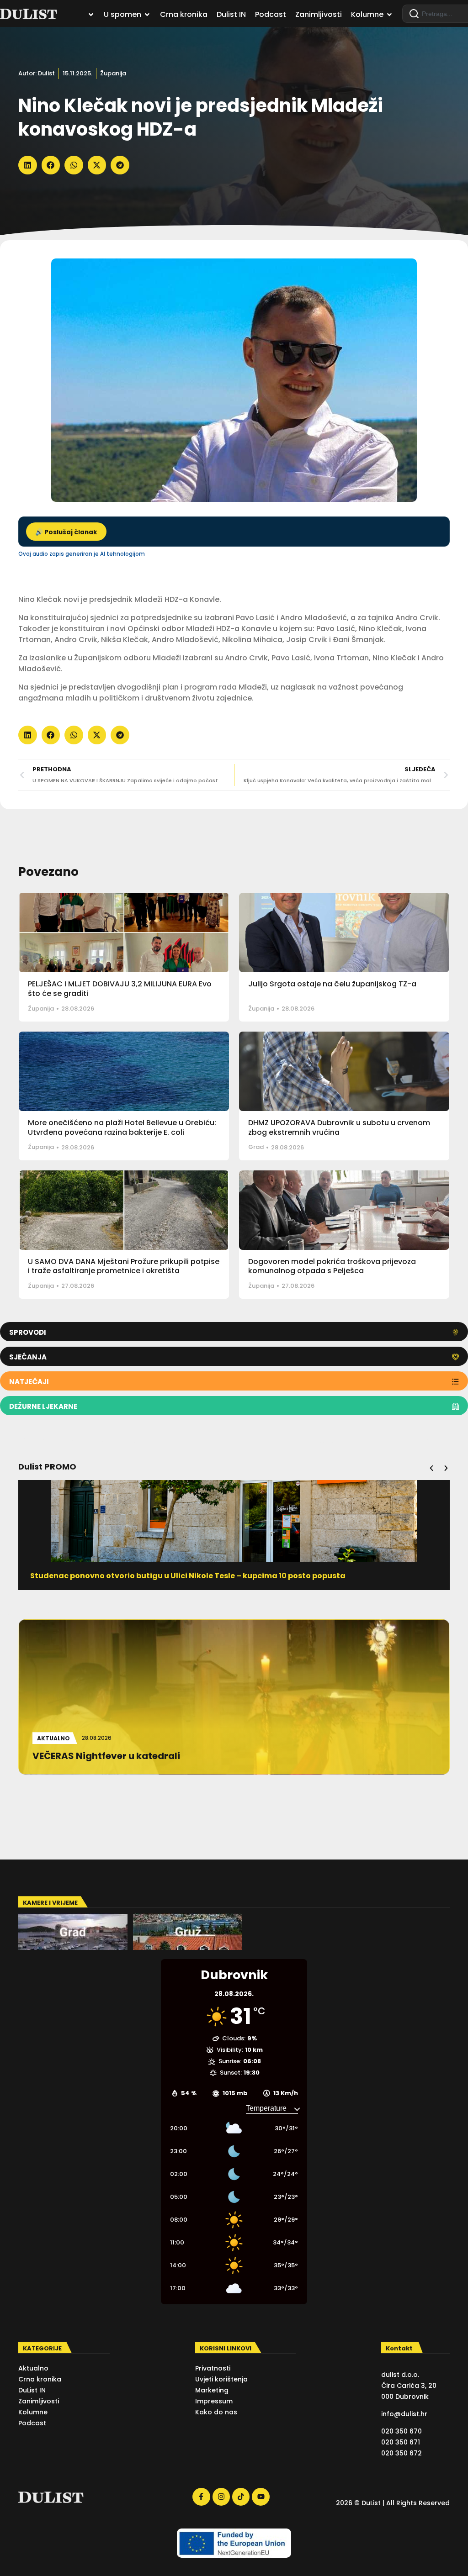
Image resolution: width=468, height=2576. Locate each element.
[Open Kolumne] (389, 15)
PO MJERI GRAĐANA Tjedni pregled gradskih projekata (136, 1576)
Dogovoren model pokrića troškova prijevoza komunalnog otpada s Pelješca (332, 1266)
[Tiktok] (241, 2497)
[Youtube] (261, 2497)
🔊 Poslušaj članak (66, 532)
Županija (113, 73)
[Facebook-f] (201, 2497)
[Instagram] (221, 2497)
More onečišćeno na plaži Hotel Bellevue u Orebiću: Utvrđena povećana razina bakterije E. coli (122, 1127)
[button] (28, 165)
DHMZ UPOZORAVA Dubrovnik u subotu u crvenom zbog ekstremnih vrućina (339, 1127)
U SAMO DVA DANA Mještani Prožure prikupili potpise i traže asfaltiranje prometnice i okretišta (124, 1266)
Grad (256, 1147)
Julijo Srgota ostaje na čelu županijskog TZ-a (332, 984)
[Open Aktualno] (91, 15)
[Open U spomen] (147, 15)
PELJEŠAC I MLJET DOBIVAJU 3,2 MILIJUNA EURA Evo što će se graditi (120, 989)
